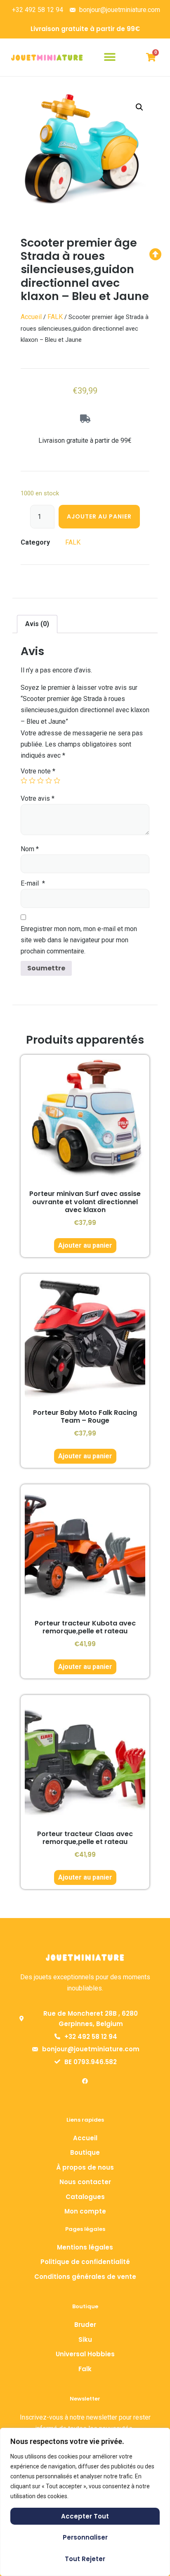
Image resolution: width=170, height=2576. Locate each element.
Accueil (31, 317)
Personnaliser (85, 2537)
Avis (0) (37, 624)
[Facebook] (85, 2081)
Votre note (38, 771)
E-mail (33, 883)
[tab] (37, 624)
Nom (30, 849)
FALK (55, 317)
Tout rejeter (85, 2559)
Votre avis (38, 798)
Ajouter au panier (99, 516)
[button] (110, 57)
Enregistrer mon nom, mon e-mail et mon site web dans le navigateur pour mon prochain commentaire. (79, 940)
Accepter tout (85, 2516)
